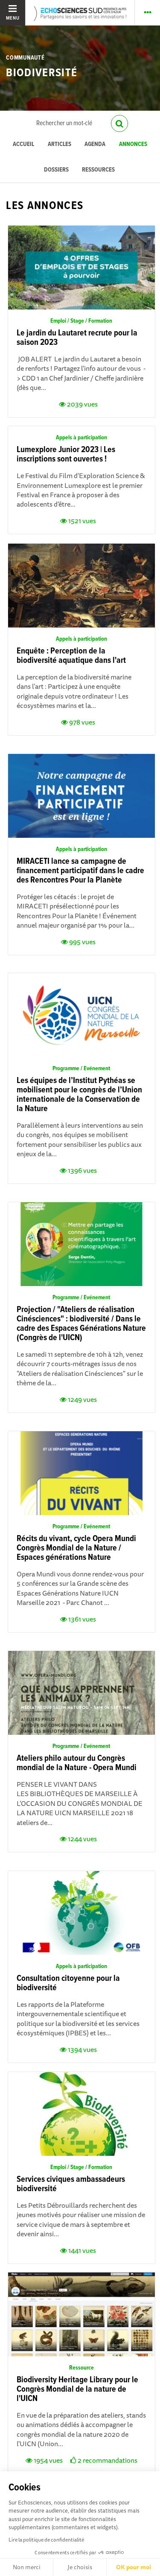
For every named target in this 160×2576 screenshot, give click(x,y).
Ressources (98, 170)
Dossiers (56, 170)
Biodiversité (42, 73)
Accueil (23, 145)
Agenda (95, 145)
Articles (60, 145)
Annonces (133, 145)
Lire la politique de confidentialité (46, 2540)
